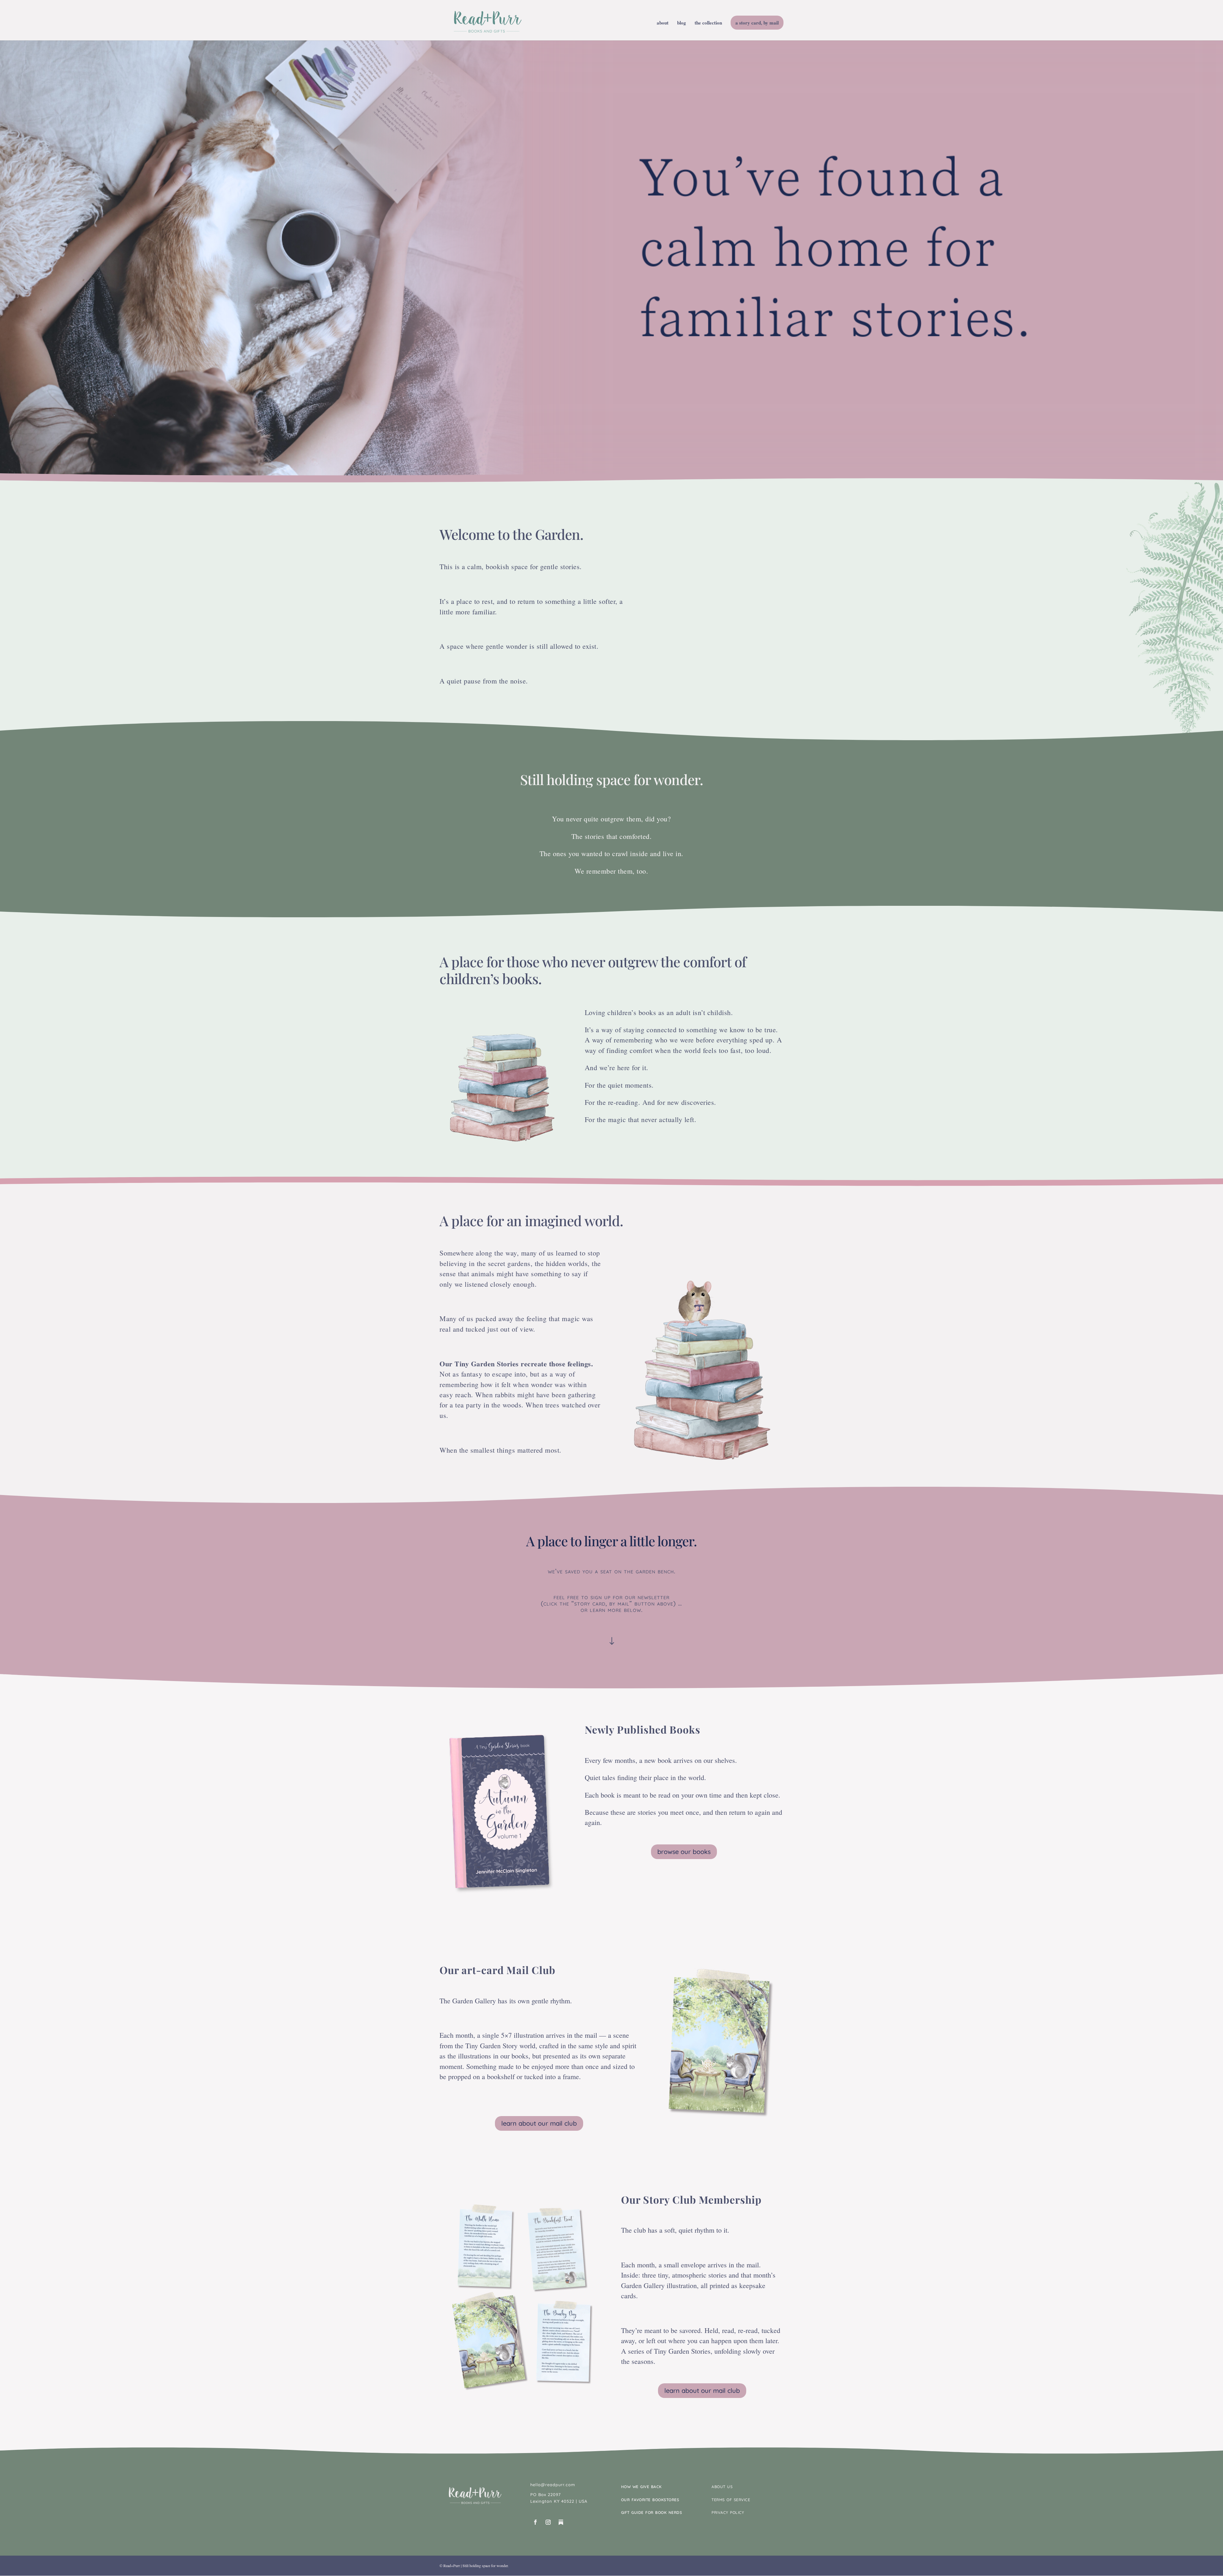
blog (682, 23)
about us (722, 2486)
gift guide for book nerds (652, 2512)
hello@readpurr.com (553, 2485)
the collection (708, 23)
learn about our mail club (539, 2123)
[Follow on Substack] (561, 2522)
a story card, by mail (757, 23)
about (663, 23)
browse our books (684, 1852)
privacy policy (728, 2512)
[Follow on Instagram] (548, 2522)
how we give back (641, 2486)
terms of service (731, 2499)
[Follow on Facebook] (535, 2522)
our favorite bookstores (650, 2499)
